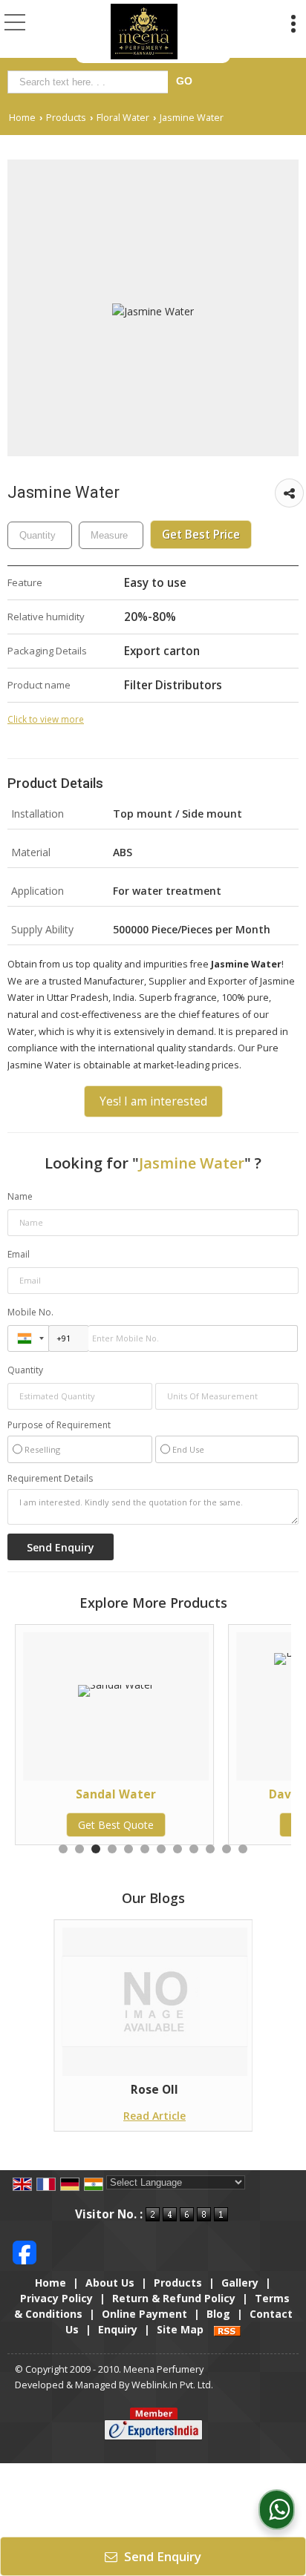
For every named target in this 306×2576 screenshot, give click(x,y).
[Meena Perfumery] (144, 32)
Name (20, 1196)
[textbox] (90, 82)
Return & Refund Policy (174, 2298)
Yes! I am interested (153, 1101)
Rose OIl (154, 2090)
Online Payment (144, 2314)
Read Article (154, 2116)
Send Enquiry (161, 2556)
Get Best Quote (90, 1825)
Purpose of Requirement (59, 1425)
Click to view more (46, 719)
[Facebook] (25, 2251)
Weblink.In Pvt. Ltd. (172, 2385)
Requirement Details (50, 1479)
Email (19, 1254)
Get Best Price (201, 535)
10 (210, 1849)
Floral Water (123, 118)
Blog (218, 2314)
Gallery (240, 2283)
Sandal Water (90, 1794)
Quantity (25, 1370)
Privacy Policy (56, 2298)
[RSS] (227, 2329)
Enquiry (118, 2329)
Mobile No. (30, 1312)
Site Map (180, 2329)
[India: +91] (28, 1338)
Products (66, 118)
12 (243, 1849)
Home (22, 118)
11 (227, 1849)
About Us (110, 2283)
